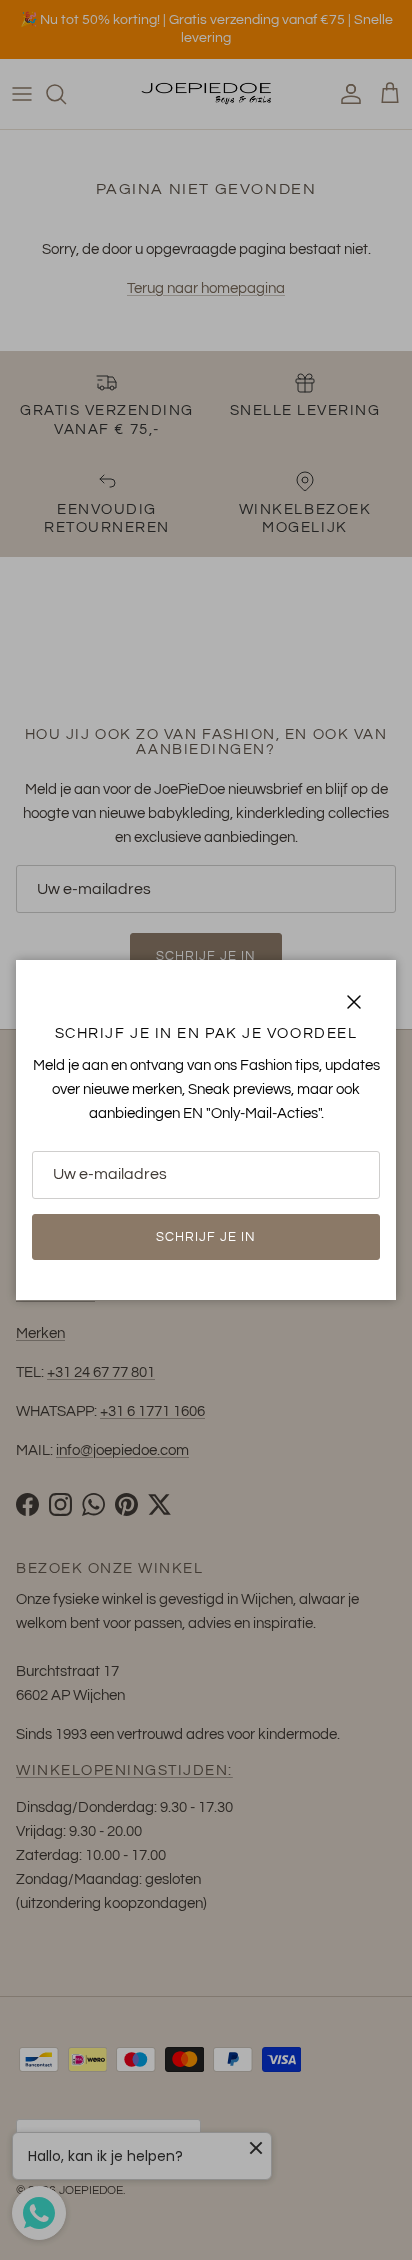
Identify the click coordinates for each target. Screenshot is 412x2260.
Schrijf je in (206, 1237)
